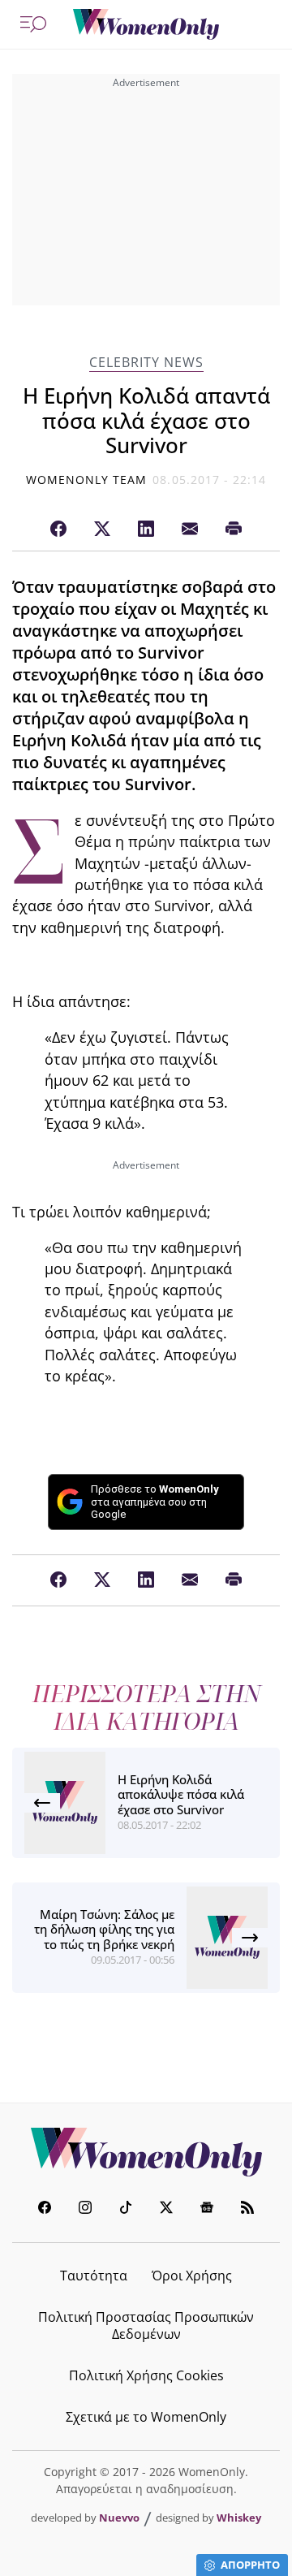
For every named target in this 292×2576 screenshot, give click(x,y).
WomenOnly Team (87, 480)
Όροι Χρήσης (192, 2276)
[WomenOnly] (146, 24)
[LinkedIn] (146, 529)
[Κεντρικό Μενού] (33, 24)
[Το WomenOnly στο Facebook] (45, 2209)
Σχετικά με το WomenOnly (146, 2417)
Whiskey (239, 2518)
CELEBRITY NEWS (146, 363)
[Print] (234, 529)
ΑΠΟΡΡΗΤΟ (250, 2565)
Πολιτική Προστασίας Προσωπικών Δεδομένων (146, 2325)
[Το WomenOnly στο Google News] (207, 2209)
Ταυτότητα (94, 2276)
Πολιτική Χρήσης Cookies (146, 2375)
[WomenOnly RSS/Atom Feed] (247, 2209)
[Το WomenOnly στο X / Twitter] (166, 2209)
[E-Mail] (190, 529)
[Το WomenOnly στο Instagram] (85, 2209)
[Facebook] (58, 529)
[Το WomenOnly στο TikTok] (126, 2209)
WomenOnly (146, 2152)
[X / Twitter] (102, 529)
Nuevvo (119, 2518)
